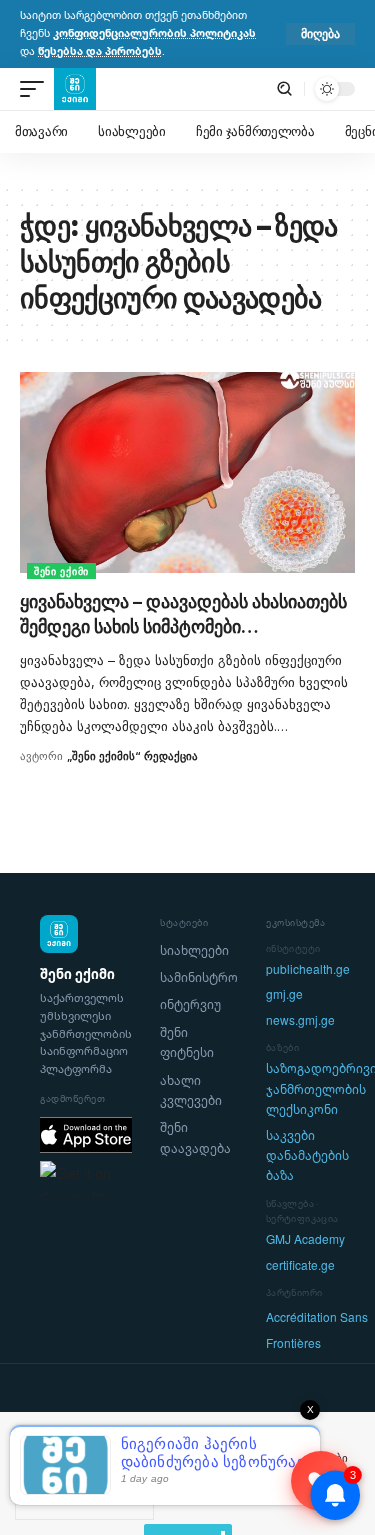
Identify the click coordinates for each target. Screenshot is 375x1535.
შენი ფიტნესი (187, 1042)
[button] (320, 34)
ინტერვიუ (190, 1004)
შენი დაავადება (195, 1137)
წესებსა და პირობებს (100, 51)
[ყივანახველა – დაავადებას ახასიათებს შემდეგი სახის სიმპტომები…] (187, 472)
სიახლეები (194, 950)
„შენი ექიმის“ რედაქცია (132, 756)
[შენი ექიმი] (75, 89)
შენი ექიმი (61, 571)
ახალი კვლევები (191, 1090)
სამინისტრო (199, 977)
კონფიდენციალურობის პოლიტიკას (154, 33)
